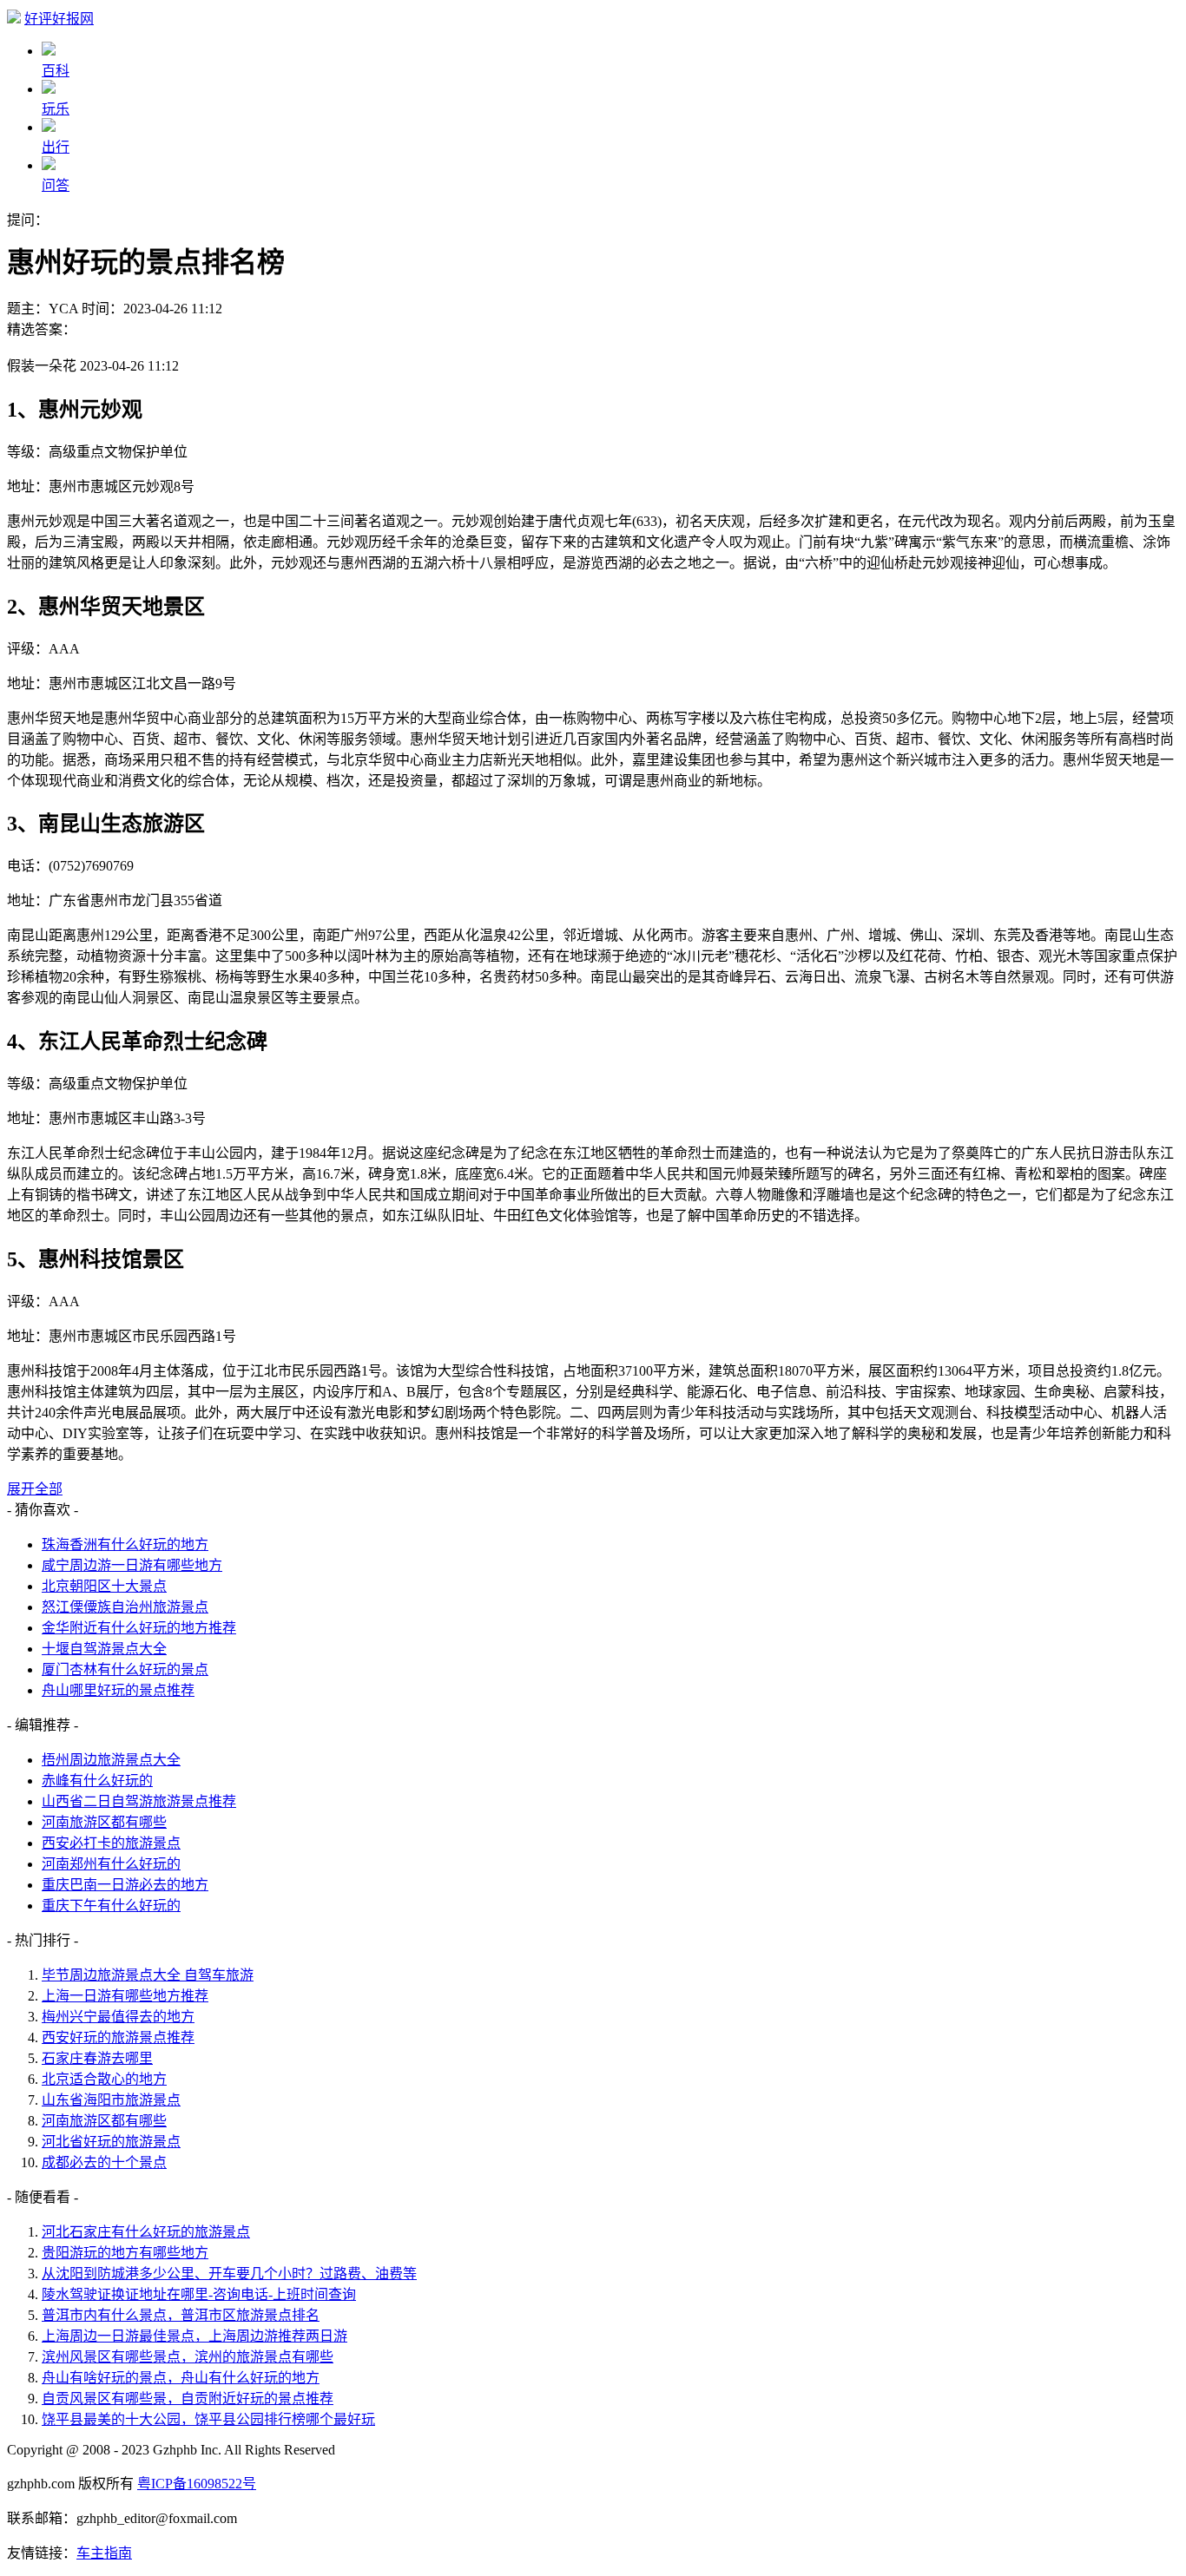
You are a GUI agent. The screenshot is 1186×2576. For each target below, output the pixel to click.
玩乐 (56, 109)
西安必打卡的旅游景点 (111, 1843)
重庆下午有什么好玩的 (111, 1906)
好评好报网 (59, 19)
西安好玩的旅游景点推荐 (118, 2037)
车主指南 (104, 2553)
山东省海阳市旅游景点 (111, 2100)
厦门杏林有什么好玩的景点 (125, 1669)
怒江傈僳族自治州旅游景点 (125, 1607)
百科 (56, 71)
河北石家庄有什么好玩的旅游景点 (146, 2232)
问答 (56, 185)
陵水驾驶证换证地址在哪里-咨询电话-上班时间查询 (199, 2294)
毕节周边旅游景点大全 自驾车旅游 (148, 1975)
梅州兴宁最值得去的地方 (118, 2017)
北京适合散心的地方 (104, 2079)
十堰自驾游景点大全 (104, 1649)
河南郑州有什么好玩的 (111, 1864)
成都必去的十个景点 (104, 2162)
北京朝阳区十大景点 (104, 1586)
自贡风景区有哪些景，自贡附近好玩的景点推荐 (188, 2399)
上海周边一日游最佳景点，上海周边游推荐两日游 (194, 2336)
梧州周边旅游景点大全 (111, 1760)
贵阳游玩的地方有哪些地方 (125, 2253)
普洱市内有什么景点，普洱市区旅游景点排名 (181, 2315)
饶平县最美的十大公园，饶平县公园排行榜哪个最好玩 (208, 2419)
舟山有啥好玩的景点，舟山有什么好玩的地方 (181, 2378)
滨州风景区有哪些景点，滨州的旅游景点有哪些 (188, 2357)
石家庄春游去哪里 (97, 2058)
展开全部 (35, 1489)
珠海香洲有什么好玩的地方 (125, 1544)
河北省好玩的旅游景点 (111, 2142)
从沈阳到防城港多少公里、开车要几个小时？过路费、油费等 (229, 2274)
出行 (56, 147)
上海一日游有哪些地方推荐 (125, 1996)
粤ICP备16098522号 (197, 2484)
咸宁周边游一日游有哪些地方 (132, 1565)
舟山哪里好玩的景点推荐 (118, 1690)
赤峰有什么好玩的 (97, 1781)
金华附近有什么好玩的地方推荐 (139, 1628)
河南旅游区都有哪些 (104, 1822)
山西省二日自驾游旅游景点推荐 (139, 1801)
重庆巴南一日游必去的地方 (125, 1885)
